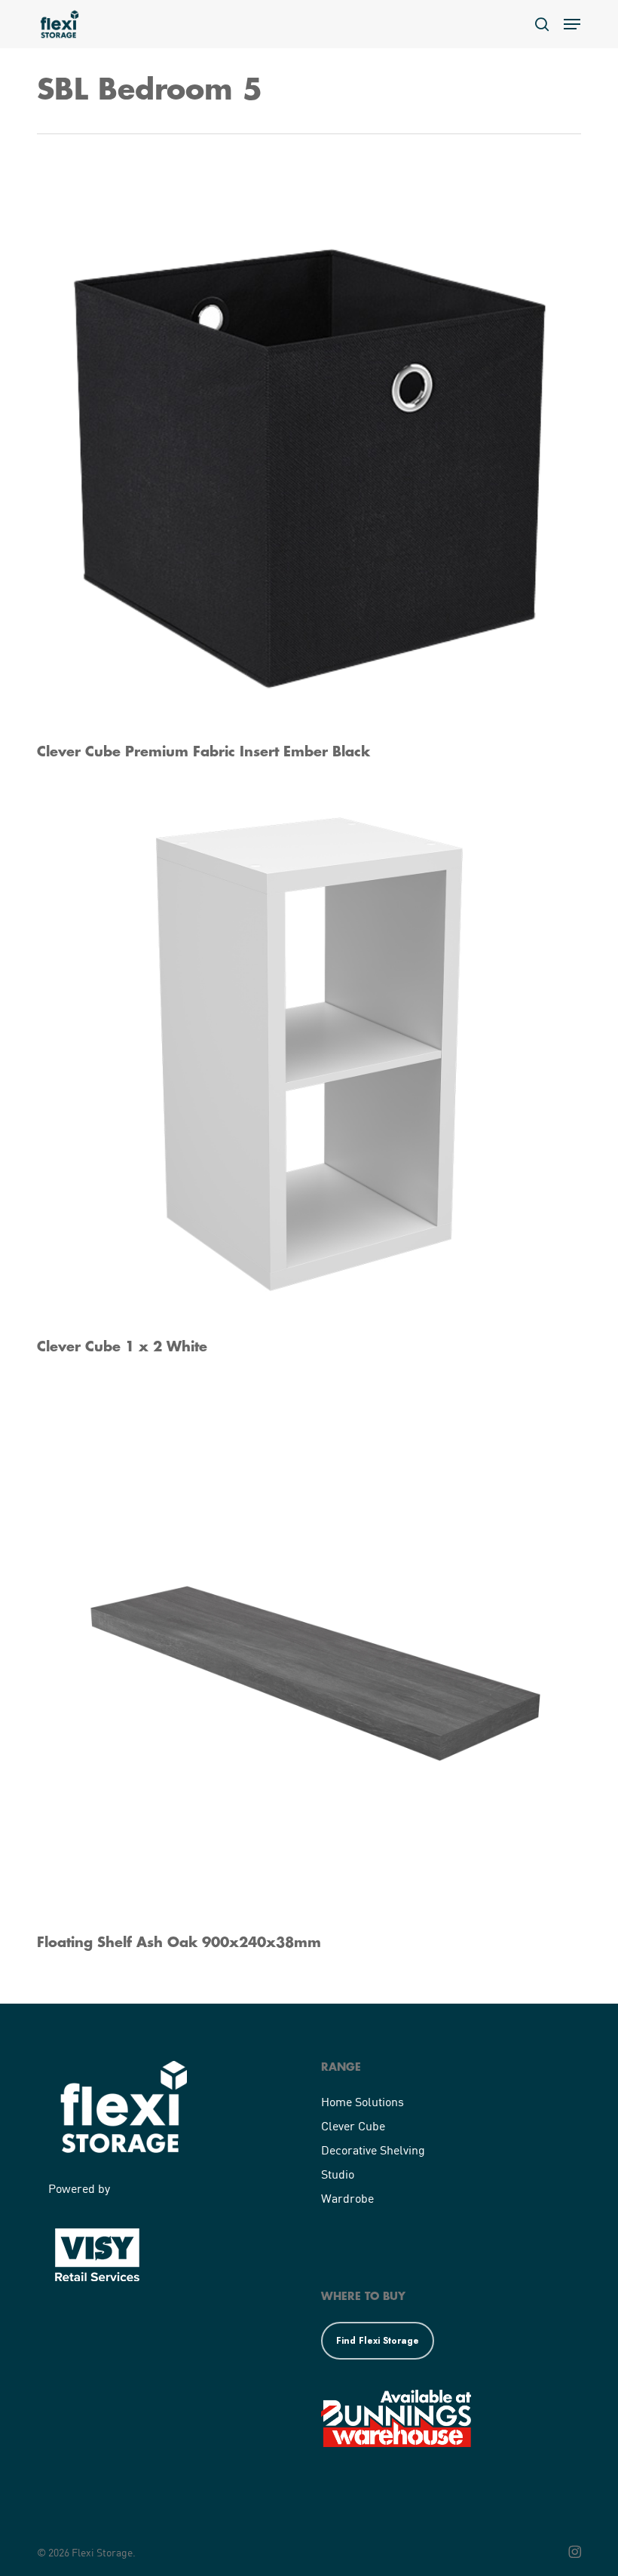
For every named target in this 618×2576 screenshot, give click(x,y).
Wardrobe (347, 2198)
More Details (313, 448)
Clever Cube (353, 2125)
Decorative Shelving (373, 2150)
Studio (338, 2174)
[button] (572, 24)
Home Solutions (363, 2101)
